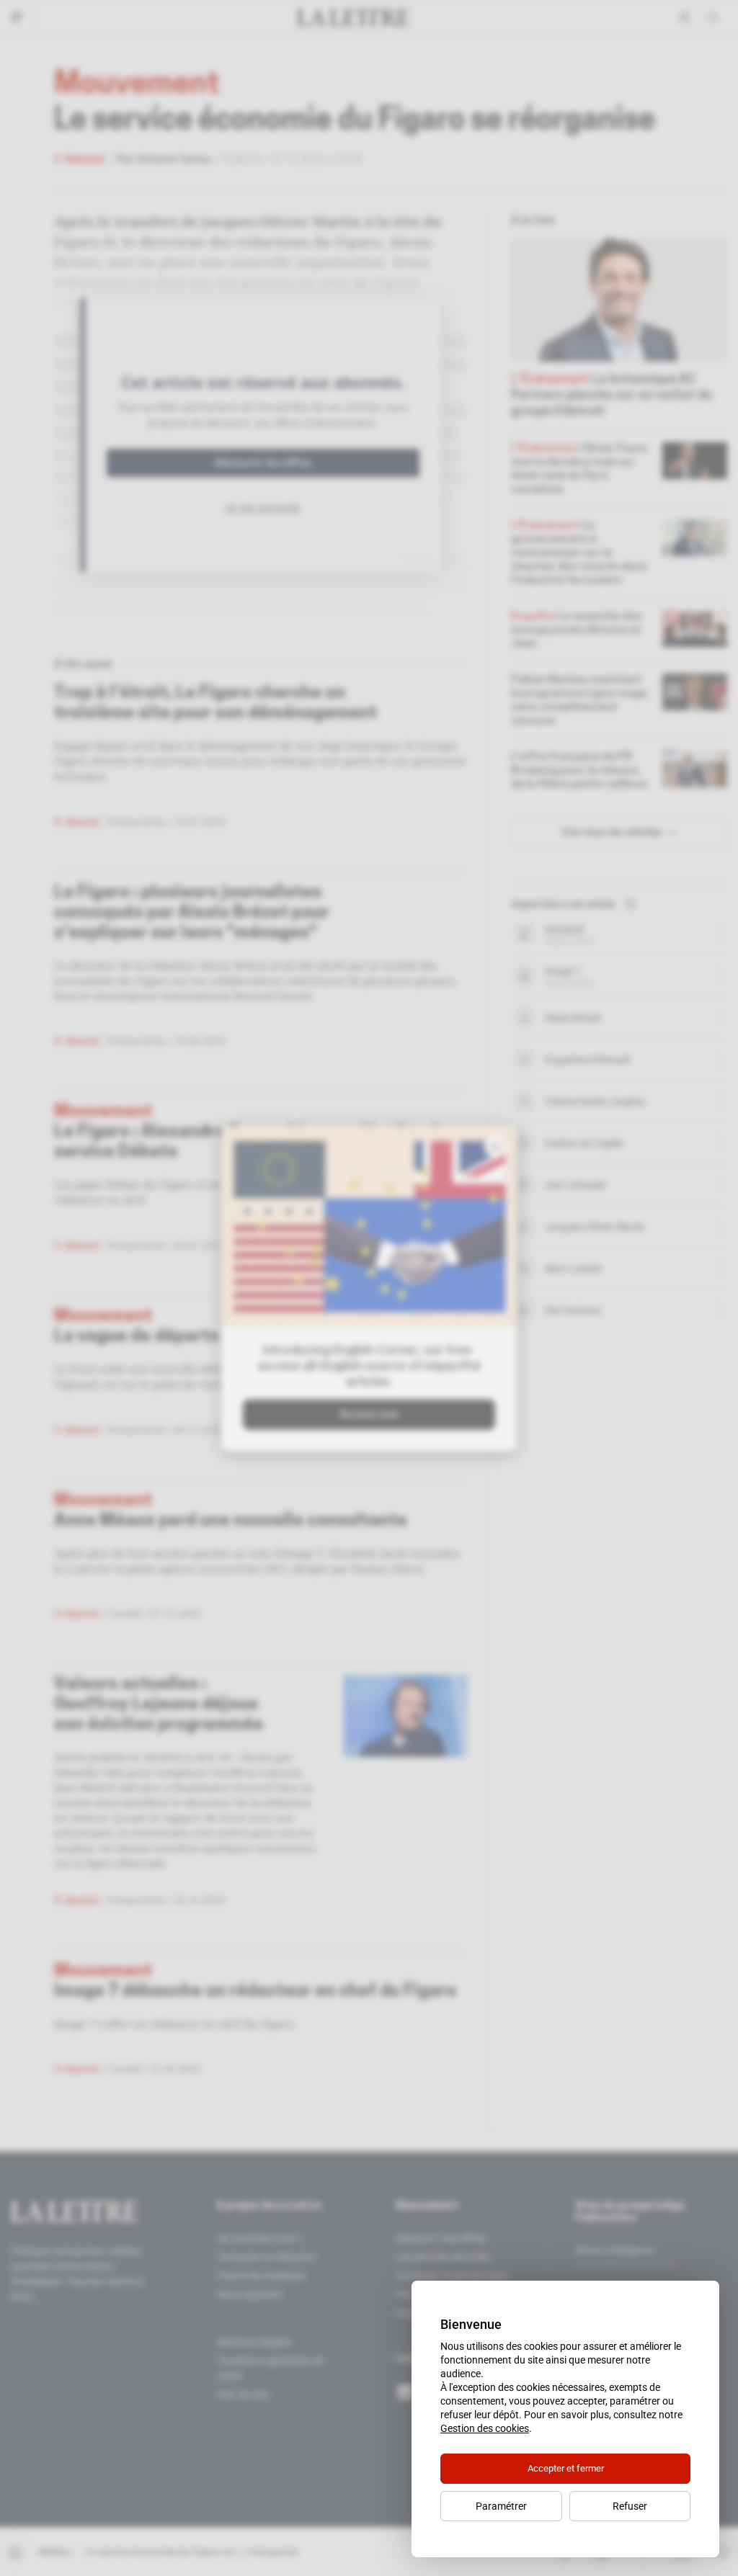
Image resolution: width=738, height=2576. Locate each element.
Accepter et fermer (566, 2468)
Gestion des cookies (485, 2428)
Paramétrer (501, 2506)
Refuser (630, 2506)
